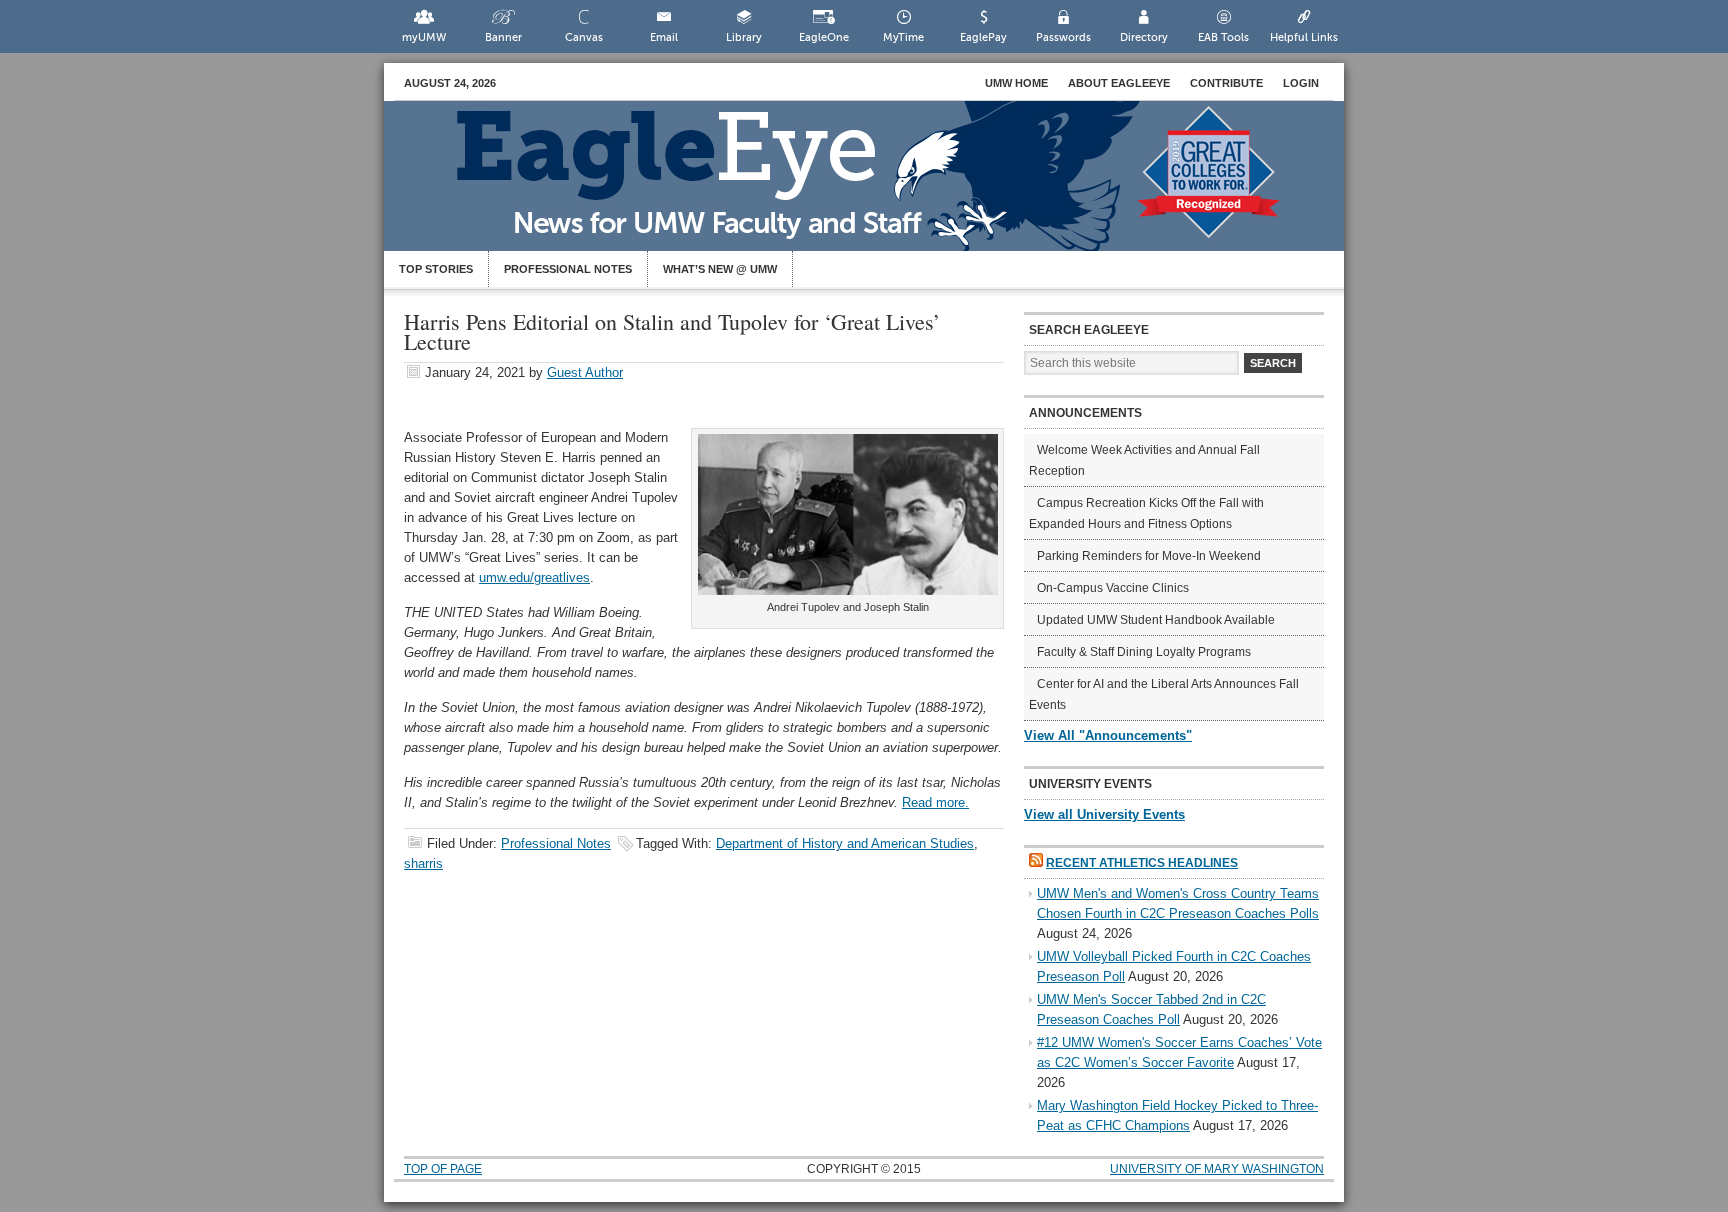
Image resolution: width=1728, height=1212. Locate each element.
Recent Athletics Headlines (1142, 863)
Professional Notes (568, 269)
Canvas (584, 37)
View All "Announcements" (1108, 735)
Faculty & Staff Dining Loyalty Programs (1144, 652)
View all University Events (1104, 814)
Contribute (1226, 83)
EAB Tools (1223, 37)
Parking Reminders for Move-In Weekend (1149, 556)
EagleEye (884, 186)
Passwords (1063, 37)
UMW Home (1016, 83)
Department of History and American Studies (845, 843)
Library (744, 37)
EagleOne (824, 37)
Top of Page (443, 1169)
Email (664, 37)
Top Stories (436, 269)
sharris (423, 863)
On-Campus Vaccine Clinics (1113, 588)
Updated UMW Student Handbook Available (1156, 620)
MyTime (903, 37)
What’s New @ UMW (720, 269)
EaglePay (983, 37)
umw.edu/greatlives (534, 577)
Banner (503, 37)
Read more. (935, 802)
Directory (1144, 37)
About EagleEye (1119, 83)
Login (1301, 83)
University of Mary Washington (1217, 1169)
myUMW (424, 37)
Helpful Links (1304, 37)
